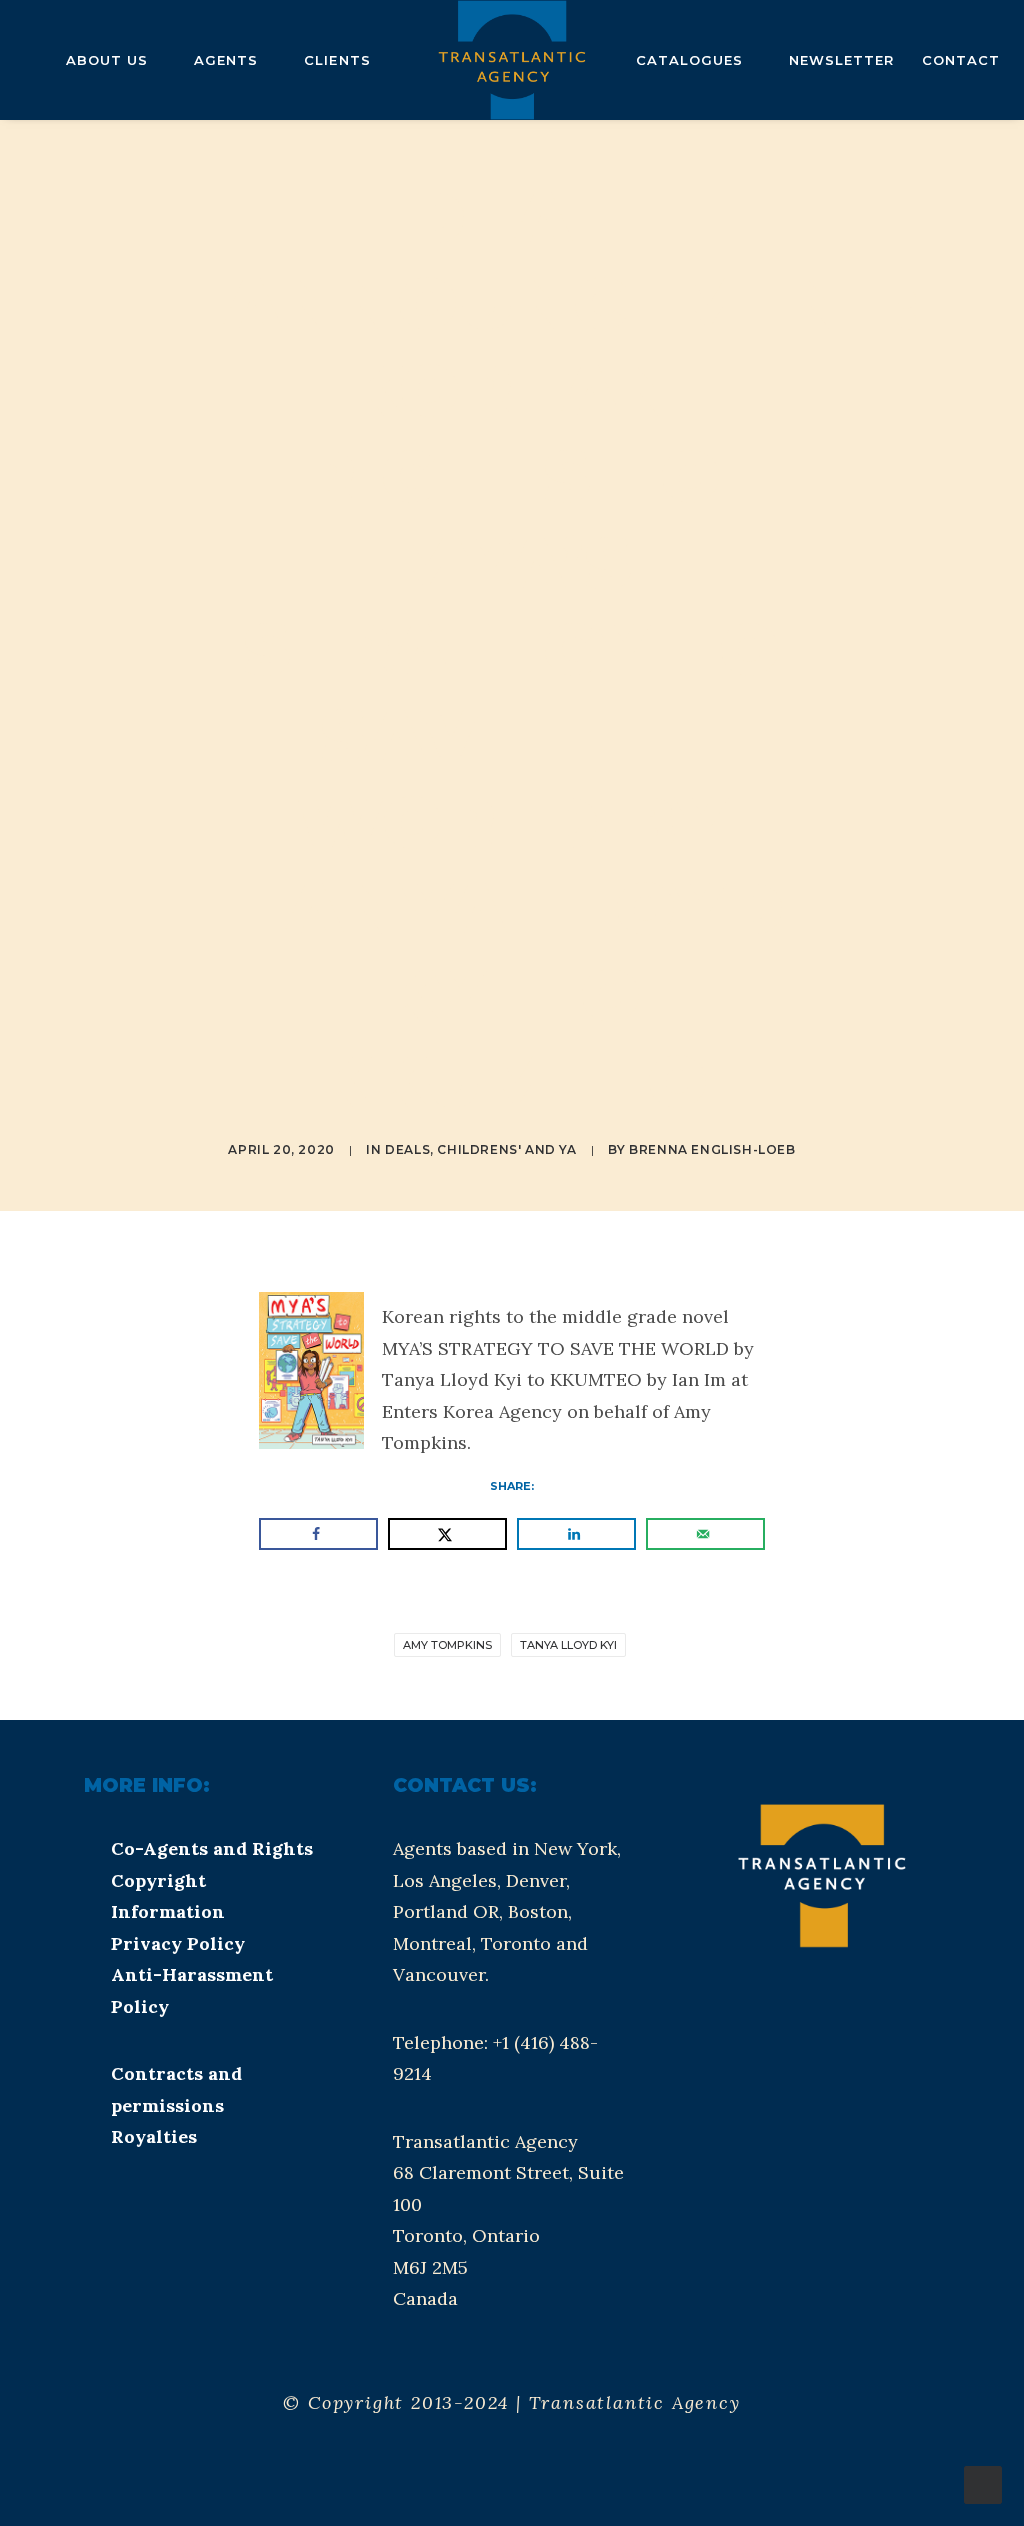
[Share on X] (447, 1534)
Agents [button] (226, 60)
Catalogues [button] (689, 60)
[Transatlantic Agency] (511, 60)
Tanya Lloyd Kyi (568, 1645)
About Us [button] (107, 60)
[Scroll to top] (983, 2483)
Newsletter (841, 60)
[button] (784, 2023)
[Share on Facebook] (318, 1534)
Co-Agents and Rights (212, 1848)
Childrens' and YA (506, 1149)
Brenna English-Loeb (712, 1149)
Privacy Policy (178, 1943)
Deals (407, 1149)
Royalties (154, 2136)
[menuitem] (116, 60)
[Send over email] (705, 1534)
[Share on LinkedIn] (576, 1534)
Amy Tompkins (447, 1645)
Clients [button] (337, 60)
